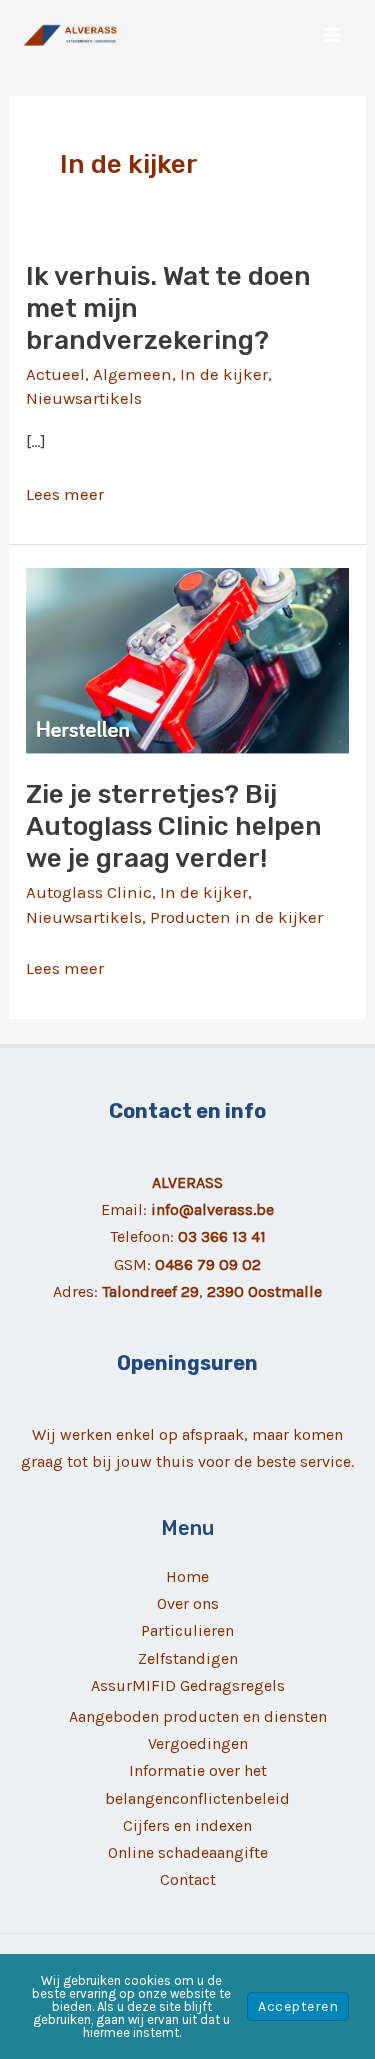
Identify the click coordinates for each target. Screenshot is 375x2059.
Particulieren (187, 1630)
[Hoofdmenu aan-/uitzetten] (333, 35)
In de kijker (224, 374)
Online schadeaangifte (188, 1852)
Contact (188, 1879)
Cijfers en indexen (187, 1825)
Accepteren (298, 2006)
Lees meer (65, 495)
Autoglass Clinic (89, 892)
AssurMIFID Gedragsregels (188, 1685)
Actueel (55, 374)
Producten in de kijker (236, 917)
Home (187, 1576)
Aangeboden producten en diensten (198, 1716)
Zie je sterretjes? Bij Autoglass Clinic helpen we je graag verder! (174, 826)
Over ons (188, 1603)
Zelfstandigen (188, 1658)
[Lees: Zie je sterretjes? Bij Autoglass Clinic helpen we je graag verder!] (187, 659)
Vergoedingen (198, 1743)
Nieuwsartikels (84, 398)
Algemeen (132, 374)
